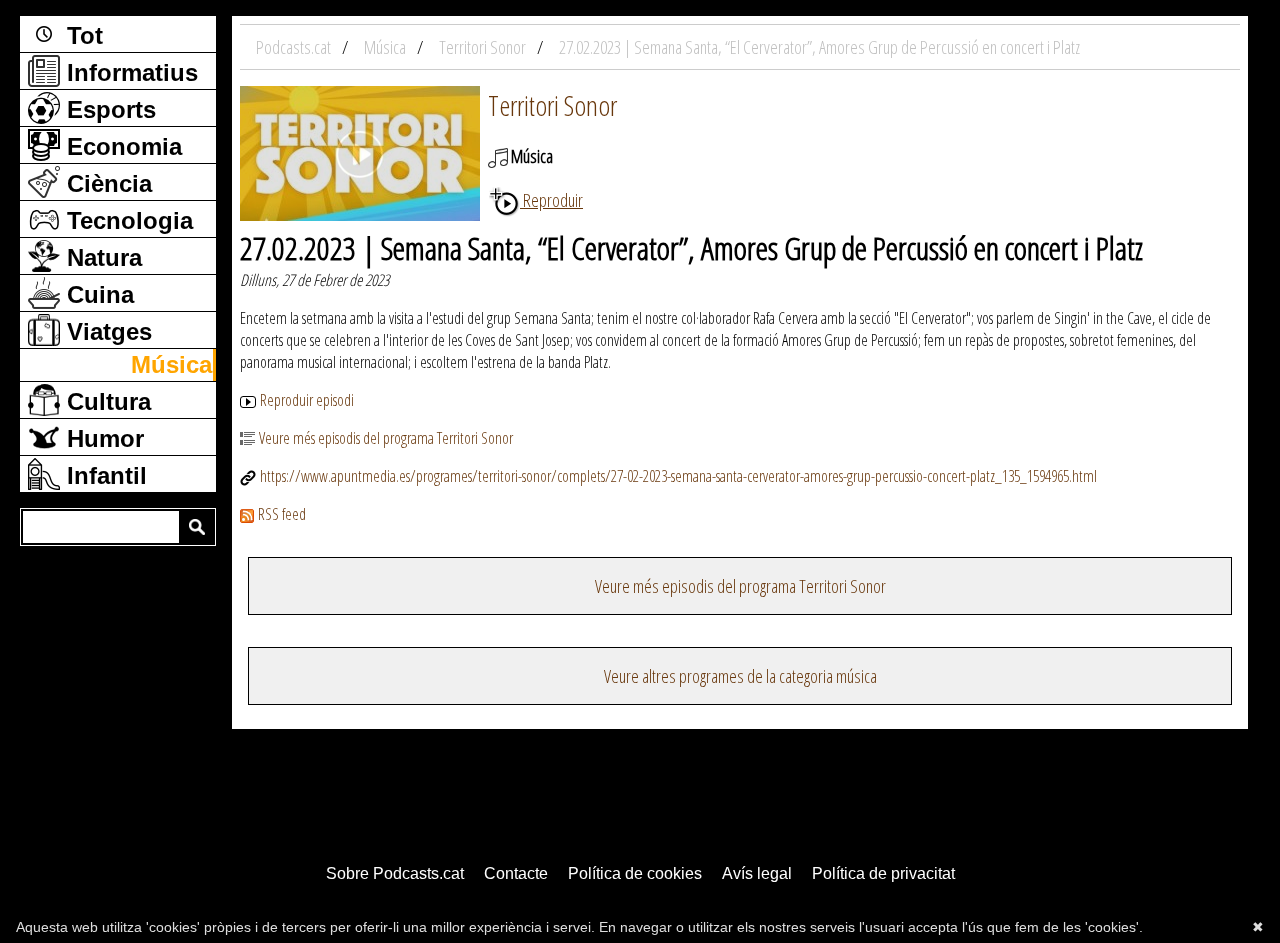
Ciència (106, 183)
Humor (102, 438)
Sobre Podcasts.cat (395, 873)
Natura (101, 257)
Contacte (516, 873)
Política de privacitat (883, 873)
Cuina (97, 294)
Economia (121, 146)
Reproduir (551, 200)
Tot (81, 35)
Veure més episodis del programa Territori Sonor (386, 438)
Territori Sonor (552, 105)
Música (171, 364)
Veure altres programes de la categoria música (740, 676)
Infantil (103, 475)
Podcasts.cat (295, 47)
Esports (108, 109)
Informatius (129, 72)
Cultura (105, 401)
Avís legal (757, 873)
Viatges (106, 331)
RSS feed (282, 514)
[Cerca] (197, 527)
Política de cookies (635, 873)
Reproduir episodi (307, 400)
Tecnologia (126, 220)
